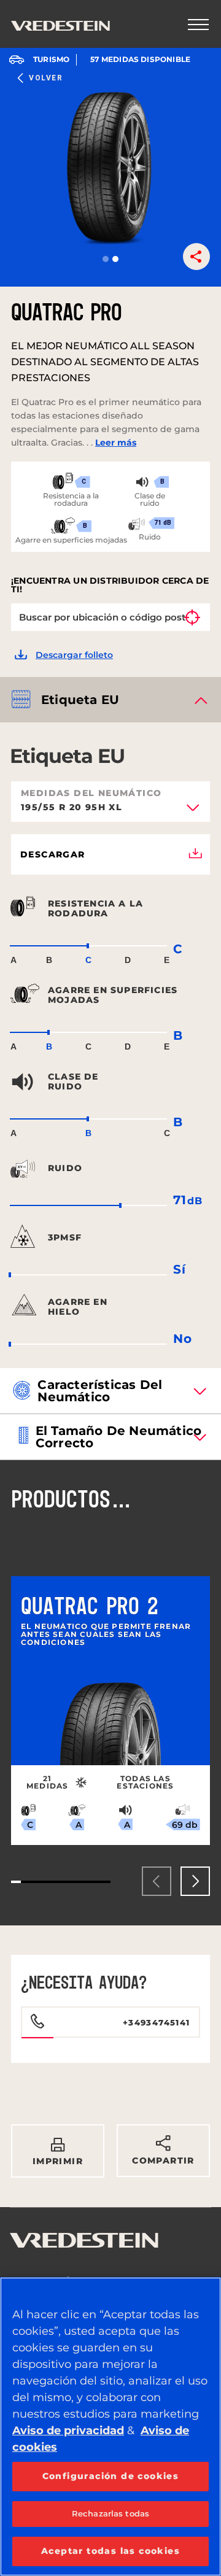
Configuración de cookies (111, 2476)
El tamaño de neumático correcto (118, 1437)
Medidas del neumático (91, 793)
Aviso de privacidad (68, 2431)
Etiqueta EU (80, 700)
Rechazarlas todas (110, 2513)
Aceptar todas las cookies (110, 2551)
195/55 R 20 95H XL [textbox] (72, 808)
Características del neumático (100, 1391)
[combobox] (110, 811)
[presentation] (157, 1881)
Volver (46, 78)
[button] (106, 259)
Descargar (53, 854)
